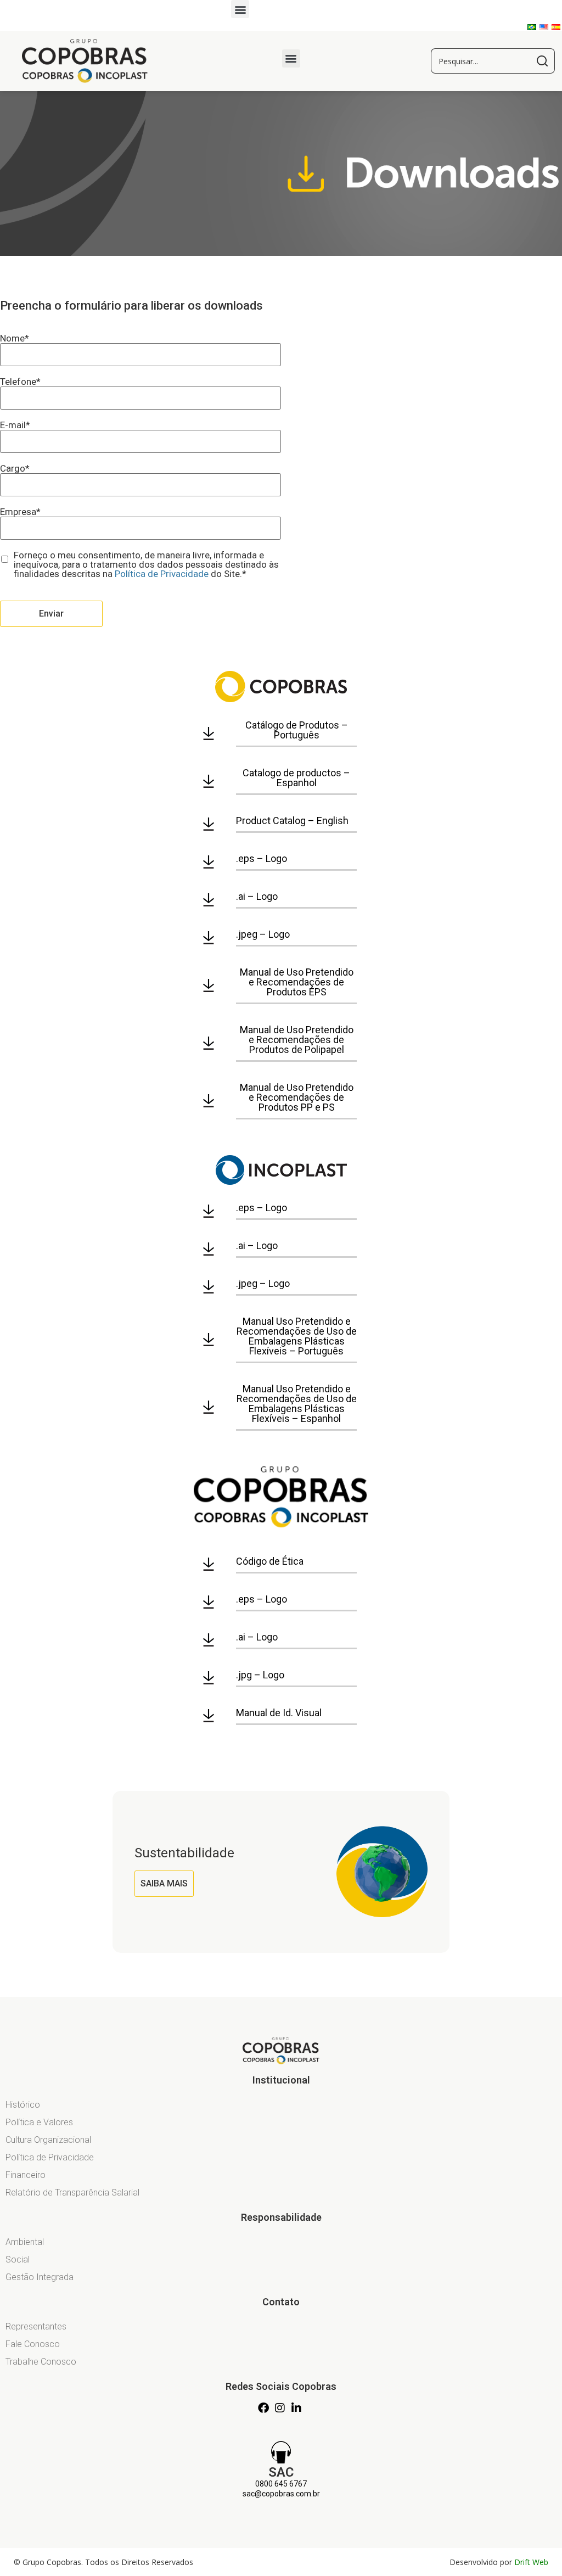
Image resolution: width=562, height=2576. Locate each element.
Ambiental (25, 2242)
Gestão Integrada (40, 2277)
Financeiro (26, 2175)
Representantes (36, 2326)
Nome (15, 338)
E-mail (15, 425)
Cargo (15, 469)
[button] (240, 9)
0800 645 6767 (281, 2484)
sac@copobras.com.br (281, 2494)
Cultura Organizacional (48, 2140)
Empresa (20, 512)
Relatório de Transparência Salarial (72, 2193)
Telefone (20, 382)
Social (18, 2259)
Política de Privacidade (162, 574)
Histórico (23, 2105)
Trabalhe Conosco (41, 2362)
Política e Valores (39, 2122)
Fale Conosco (33, 2344)
